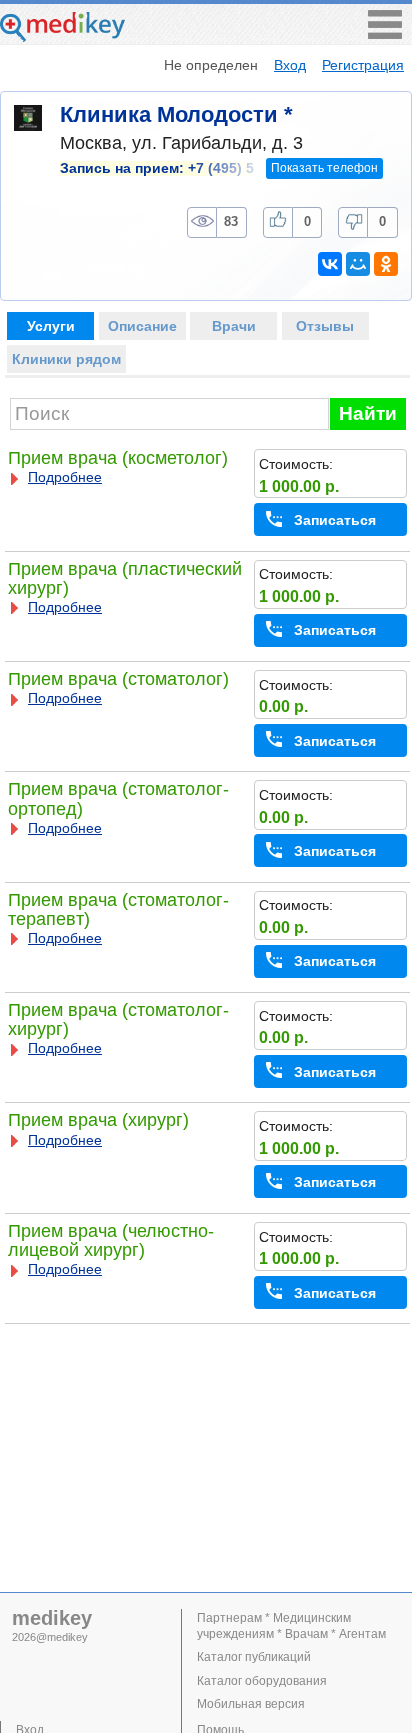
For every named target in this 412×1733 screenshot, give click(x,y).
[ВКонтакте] (330, 264)
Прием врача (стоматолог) (118, 679)
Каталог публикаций (254, 1657)
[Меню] (385, 33)
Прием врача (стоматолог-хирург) (118, 1019)
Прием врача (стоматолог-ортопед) (118, 798)
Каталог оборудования (262, 1681)
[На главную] (62, 36)
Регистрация (363, 65)
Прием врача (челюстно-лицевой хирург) (111, 1240)
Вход (290, 65)
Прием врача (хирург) (98, 1120)
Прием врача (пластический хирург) (125, 578)
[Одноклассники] (386, 264)
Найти (368, 413)
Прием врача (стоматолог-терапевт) (118, 909)
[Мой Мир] (358, 264)
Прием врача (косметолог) (118, 458)
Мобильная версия (251, 1704)
